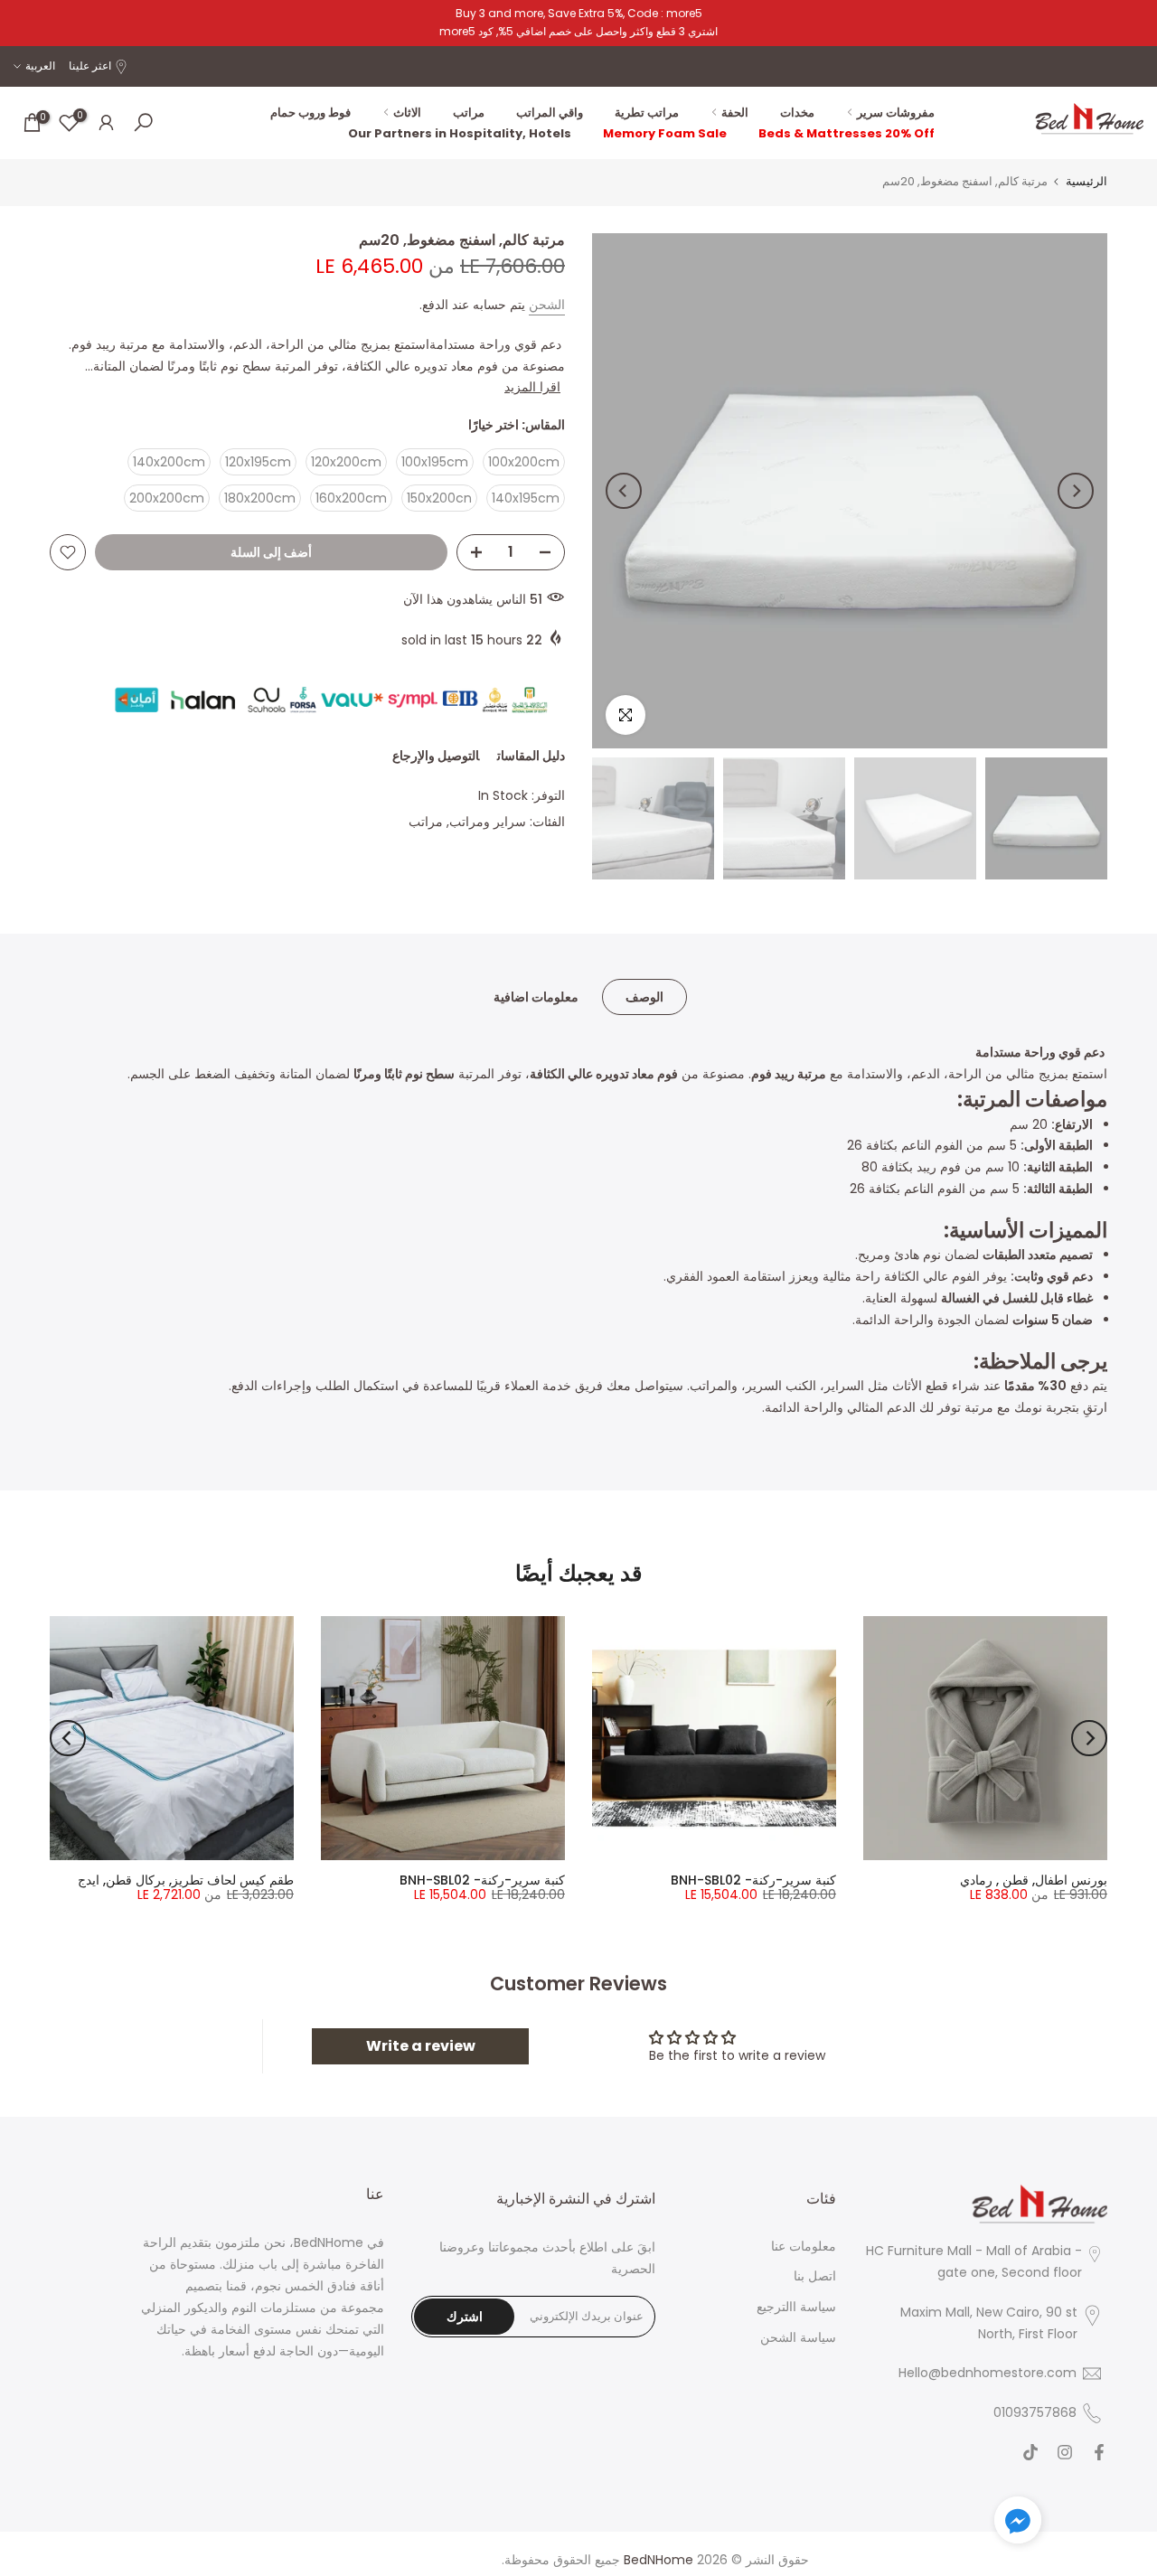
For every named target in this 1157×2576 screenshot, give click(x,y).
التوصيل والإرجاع (436, 756)
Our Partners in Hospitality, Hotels (460, 133)
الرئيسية (1086, 181)
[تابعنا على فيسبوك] (1099, 2453)
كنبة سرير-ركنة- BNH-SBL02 (753, 1880)
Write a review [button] (421, 2046)
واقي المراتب (550, 113)
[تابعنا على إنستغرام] (1065, 2453)
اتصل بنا (815, 2276)
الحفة (735, 113)
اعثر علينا (90, 66)
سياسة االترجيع (796, 2307)
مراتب (469, 113)
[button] (1018, 2524)
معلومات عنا (804, 2247)
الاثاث (407, 113)
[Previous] (1076, 491)
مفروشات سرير (896, 113)
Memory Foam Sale (665, 133)
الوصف (644, 996)
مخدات (797, 113)
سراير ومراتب (488, 822)
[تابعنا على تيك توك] (1030, 2453)
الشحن (547, 305)
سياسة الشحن (798, 2338)
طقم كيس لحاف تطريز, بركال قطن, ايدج (186, 1880)
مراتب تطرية (647, 113)
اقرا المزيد (532, 387)
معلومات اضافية (536, 996)
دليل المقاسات (531, 756)
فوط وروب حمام (310, 113)
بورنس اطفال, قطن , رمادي (1034, 1880)
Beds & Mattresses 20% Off (847, 133)
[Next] (624, 491)
